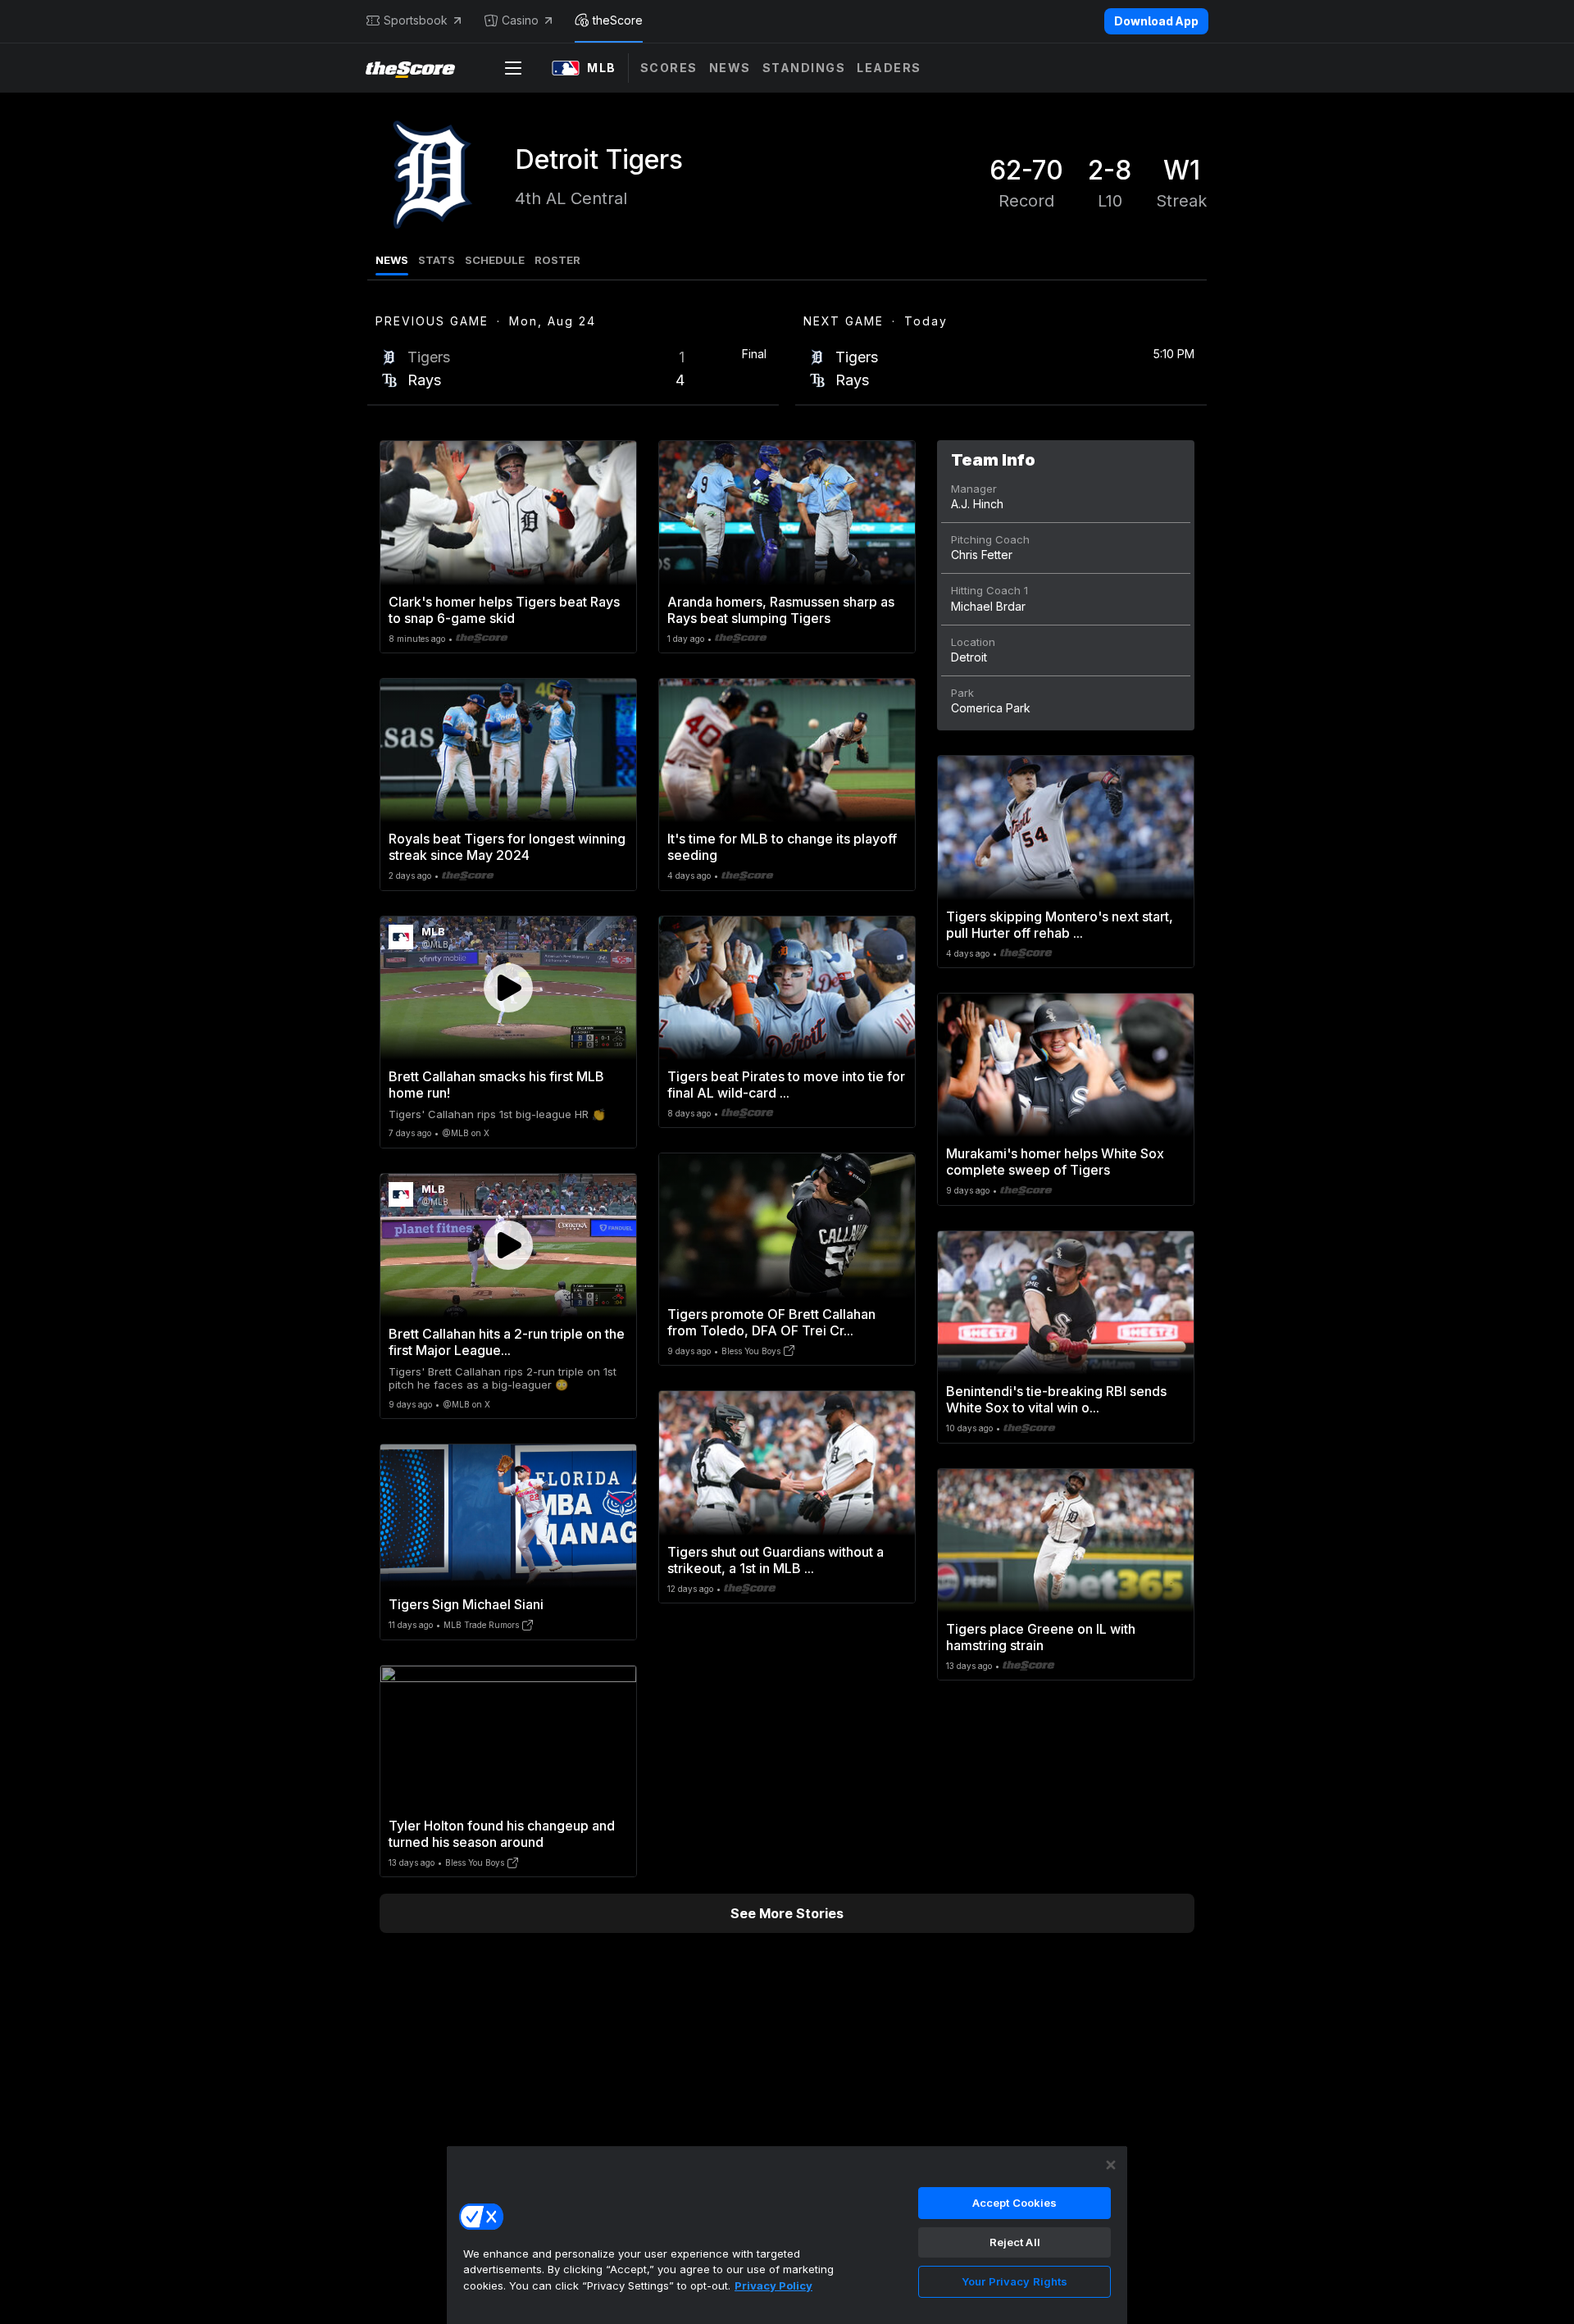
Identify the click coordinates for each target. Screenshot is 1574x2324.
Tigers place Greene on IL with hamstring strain (1041, 1637)
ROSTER (557, 260)
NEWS (392, 260)
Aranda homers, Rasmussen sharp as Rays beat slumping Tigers (781, 610)
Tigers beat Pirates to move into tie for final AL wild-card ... (786, 1085)
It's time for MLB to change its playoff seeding (782, 847)
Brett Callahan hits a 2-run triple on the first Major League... (507, 1342)
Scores (669, 68)
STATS (437, 260)
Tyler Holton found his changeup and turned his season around (502, 1834)
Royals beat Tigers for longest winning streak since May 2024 (507, 847)
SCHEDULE (495, 260)
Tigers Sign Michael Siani (466, 1604)
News (730, 68)
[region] (787, 2235)
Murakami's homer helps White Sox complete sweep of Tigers (1055, 1162)
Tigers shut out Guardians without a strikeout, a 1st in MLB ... (776, 1560)
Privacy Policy (773, 2285)
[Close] (1111, 2165)
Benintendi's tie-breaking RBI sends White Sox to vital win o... (1056, 1399)
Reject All (1015, 2242)
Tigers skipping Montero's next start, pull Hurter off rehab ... (1060, 925)
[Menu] (513, 68)
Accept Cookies (1015, 2203)
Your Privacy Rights (1014, 2281)
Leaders (889, 68)
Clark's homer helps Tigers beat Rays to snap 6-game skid (504, 610)
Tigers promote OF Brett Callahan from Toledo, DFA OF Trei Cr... (771, 1322)
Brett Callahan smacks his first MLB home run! (496, 1085)
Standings (804, 68)
